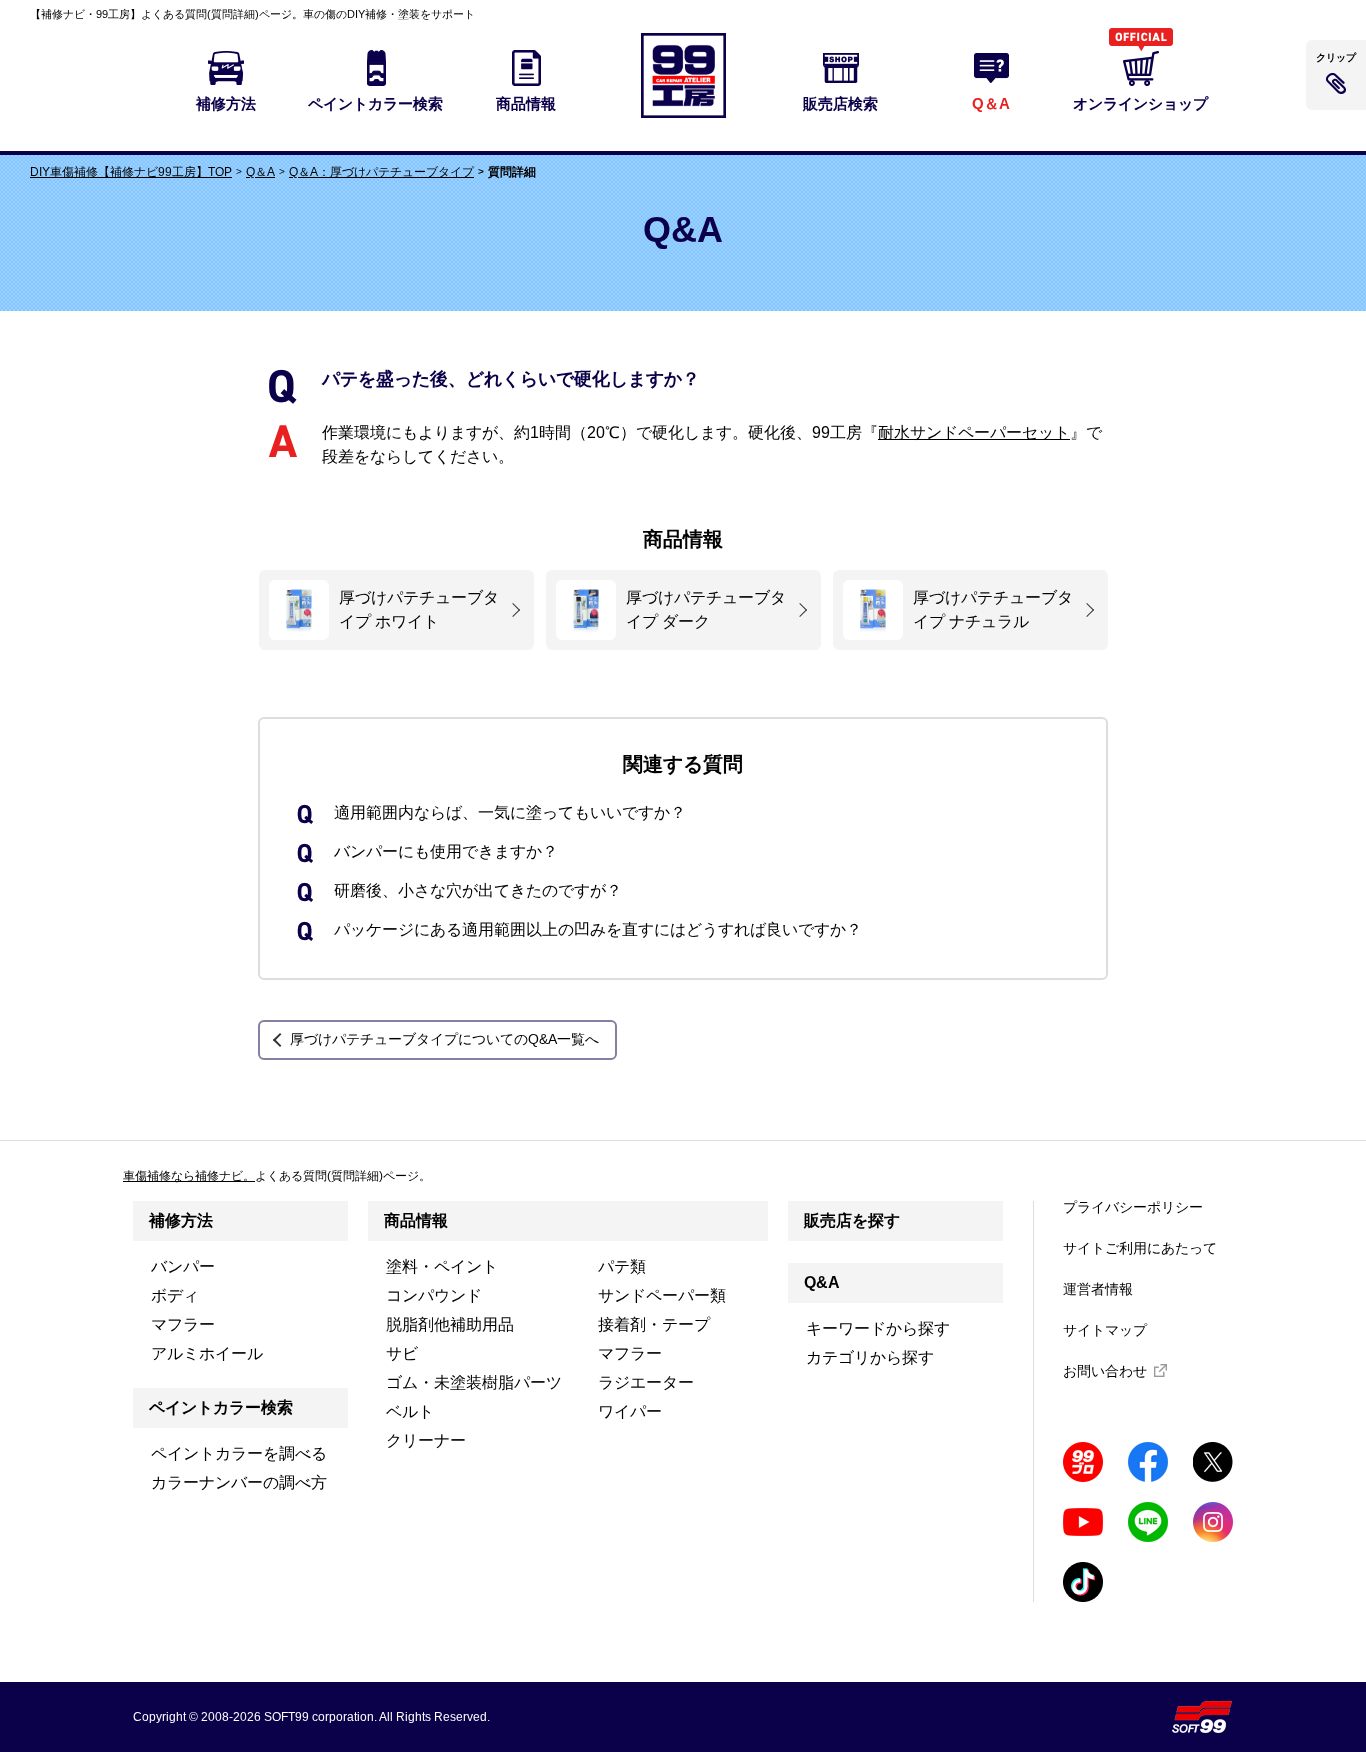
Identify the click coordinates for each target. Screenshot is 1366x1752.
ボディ (175, 1295)
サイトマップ (1105, 1330)
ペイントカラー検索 (221, 1407)
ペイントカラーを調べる (239, 1453)
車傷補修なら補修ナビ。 (189, 1176)
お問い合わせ (1105, 1371)
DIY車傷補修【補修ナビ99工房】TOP (131, 172)
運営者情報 (1098, 1289)
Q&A (822, 1282)
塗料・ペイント (442, 1266)
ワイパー (630, 1411)
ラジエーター (646, 1382)
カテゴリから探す (870, 1357)
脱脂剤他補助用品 (450, 1324)
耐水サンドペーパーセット (974, 432)
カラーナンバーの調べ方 (239, 1482)
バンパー (183, 1266)
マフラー (183, 1324)
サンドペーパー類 (662, 1295)
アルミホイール (207, 1353)
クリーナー (426, 1440)
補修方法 (181, 1220)
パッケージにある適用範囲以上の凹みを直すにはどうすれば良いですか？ (598, 929)
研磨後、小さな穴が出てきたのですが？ (478, 890)
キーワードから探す (878, 1328)
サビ (402, 1353)
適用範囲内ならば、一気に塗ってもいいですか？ (510, 812)
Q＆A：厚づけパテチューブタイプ (381, 172)
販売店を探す (852, 1220)
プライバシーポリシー (1133, 1207)
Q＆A (260, 172)
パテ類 (622, 1266)
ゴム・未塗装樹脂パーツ (474, 1382)
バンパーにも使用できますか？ (446, 851)
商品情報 (416, 1220)
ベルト (410, 1411)
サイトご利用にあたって (1140, 1248)
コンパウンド (434, 1295)
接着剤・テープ (654, 1324)
